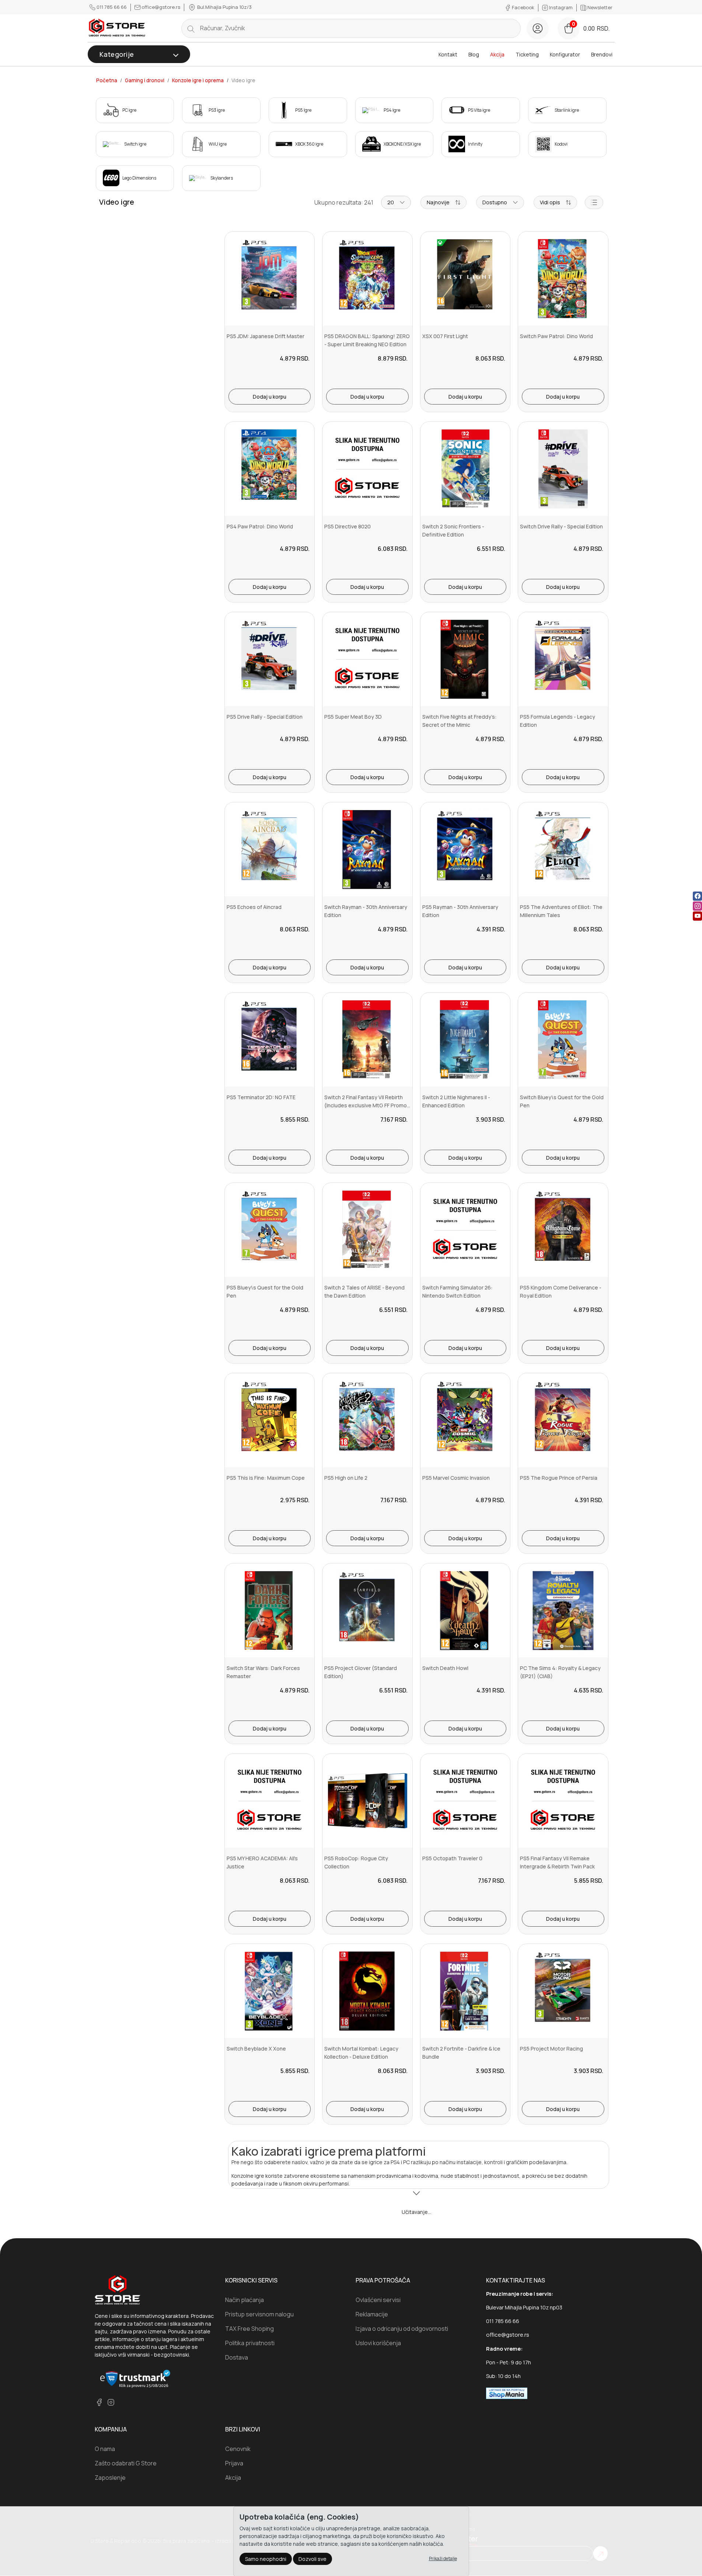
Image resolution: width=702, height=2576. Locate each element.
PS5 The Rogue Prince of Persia (559, 1478)
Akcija (497, 54)
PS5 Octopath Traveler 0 (452, 1858)
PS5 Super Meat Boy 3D (353, 717)
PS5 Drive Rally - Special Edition (265, 717)
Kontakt (448, 54)
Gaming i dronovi (145, 80)
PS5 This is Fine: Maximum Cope (266, 1478)
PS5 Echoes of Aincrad (254, 907)
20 (391, 202)
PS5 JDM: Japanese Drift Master (266, 336)
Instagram (561, 7)
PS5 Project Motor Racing (551, 2049)
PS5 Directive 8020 (347, 526)
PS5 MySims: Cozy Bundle (356, 2239)
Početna (107, 80)
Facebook (523, 7)
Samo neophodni (266, 2558)
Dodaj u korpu (270, 397)
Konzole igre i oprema (198, 80)
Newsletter (599, 7)
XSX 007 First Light (445, 336)
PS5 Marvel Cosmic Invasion (456, 1478)
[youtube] (697, 916)
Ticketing (527, 54)
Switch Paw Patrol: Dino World (556, 336)
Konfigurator (565, 54)
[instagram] (697, 906)
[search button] (191, 28)
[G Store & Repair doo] (117, 28)
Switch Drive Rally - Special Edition (561, 526)
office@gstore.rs (161, 7)
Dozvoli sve (312, 2558)
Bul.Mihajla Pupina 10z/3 (224, 7)
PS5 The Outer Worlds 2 (451, 2429)
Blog (474, 54)
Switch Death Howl (445, 1668)
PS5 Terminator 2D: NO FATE (261, 1097)
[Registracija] (538, 28)
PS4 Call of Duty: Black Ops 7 (262, 2429)
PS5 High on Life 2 (346, 1478)
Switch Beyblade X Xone (256, 2049)
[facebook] (697, 896)
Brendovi (602, 54)
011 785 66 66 (112, 7)
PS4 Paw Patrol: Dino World (260, 526)
